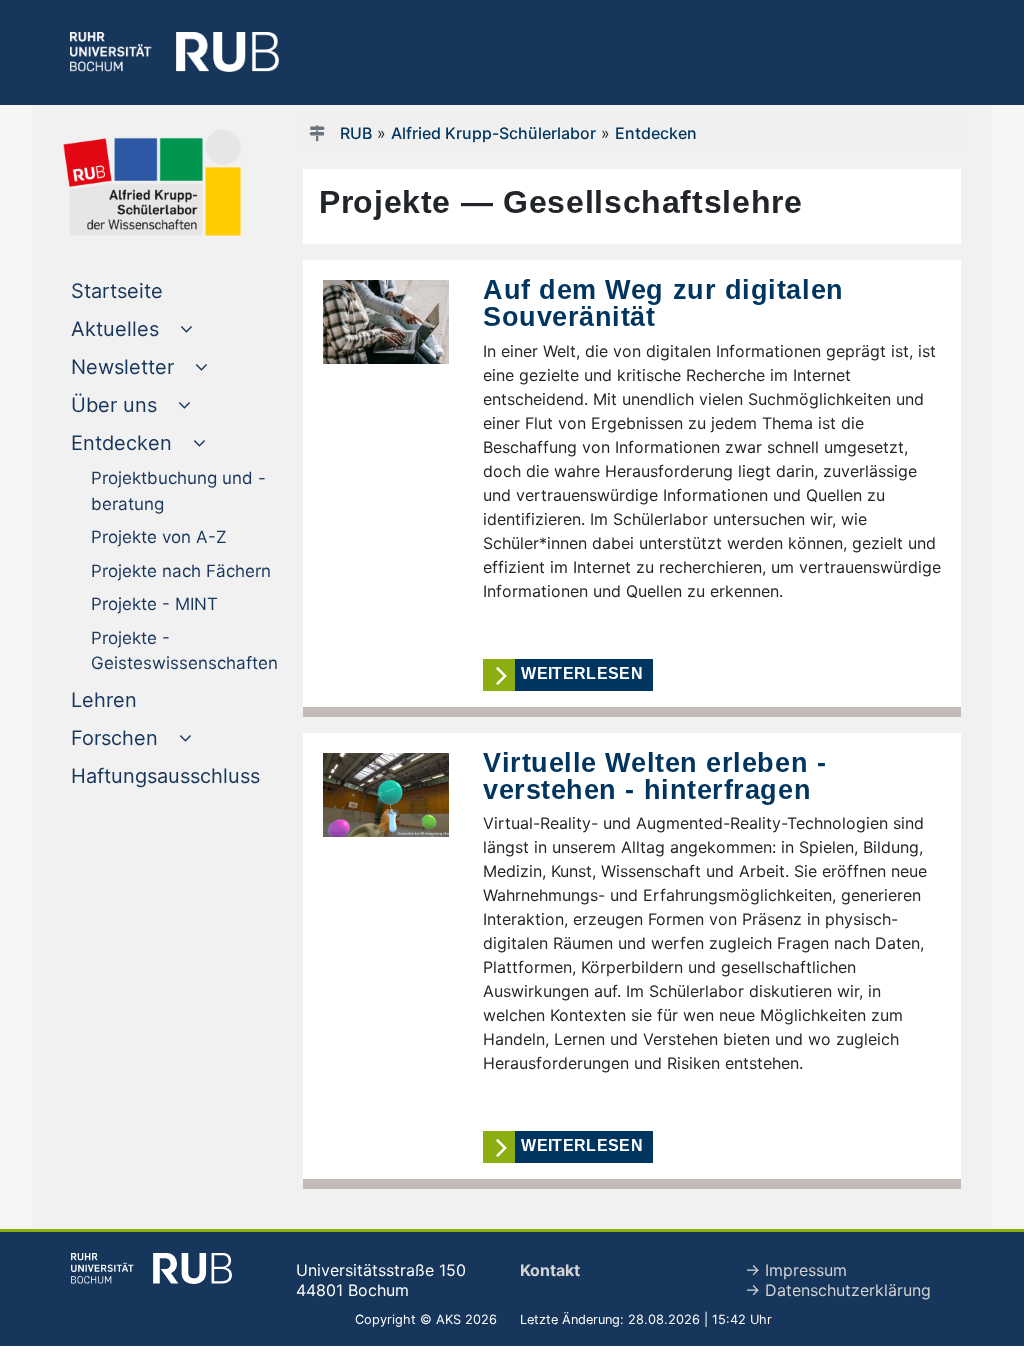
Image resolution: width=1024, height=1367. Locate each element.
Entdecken (656, 133)
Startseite (157, 290)
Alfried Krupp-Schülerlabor (493, 133)
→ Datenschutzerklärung (838, 1290)
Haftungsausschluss (178, 775)
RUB (356, 133)
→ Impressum (796, 1270)
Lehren (144, 699)
